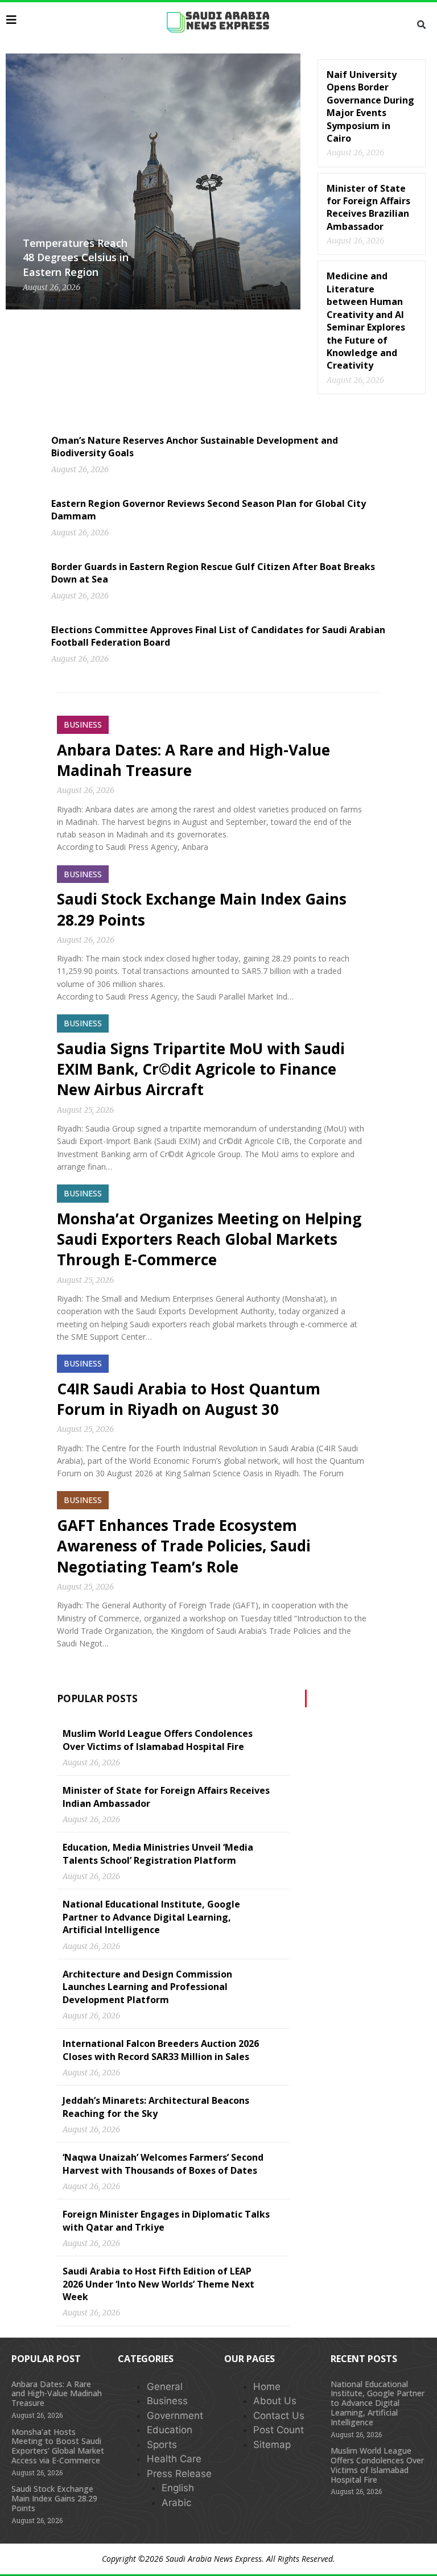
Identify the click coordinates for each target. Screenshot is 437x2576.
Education (170, 2430)
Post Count (279, 2430)
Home (267, 2387)
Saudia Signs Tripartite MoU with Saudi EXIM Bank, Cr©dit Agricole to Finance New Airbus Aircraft (201, 1069)
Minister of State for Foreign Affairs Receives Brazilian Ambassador (368, 207)
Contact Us (279, 2416)
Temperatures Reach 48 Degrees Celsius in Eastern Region (76, 257)
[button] (421, 25)
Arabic (176, 2503)
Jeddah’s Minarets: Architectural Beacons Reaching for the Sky (156, 2107)
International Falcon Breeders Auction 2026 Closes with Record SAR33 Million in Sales (161, 2050)
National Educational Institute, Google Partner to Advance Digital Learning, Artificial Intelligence (151, 1917)
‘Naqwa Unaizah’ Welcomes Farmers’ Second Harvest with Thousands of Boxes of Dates (163, 2164)
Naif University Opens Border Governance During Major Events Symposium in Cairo (370, 106)
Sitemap (272, 2445)
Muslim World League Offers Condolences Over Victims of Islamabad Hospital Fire (158, 1740)
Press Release (179, 2474)
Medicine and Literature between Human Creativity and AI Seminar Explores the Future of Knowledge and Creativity (366, 321)
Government (175, 2416)
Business (167, 2401)
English (178, 2488)
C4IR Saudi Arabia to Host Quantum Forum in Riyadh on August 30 (189, 1399)
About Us (275, 2401)
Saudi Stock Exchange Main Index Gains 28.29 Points (54, 2498)
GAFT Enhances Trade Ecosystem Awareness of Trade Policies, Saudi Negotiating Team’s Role (184, 1546)
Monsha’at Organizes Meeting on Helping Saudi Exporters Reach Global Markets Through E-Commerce (209, 1239)
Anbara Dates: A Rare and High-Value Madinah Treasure (57, 2394)
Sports (162, 2445)
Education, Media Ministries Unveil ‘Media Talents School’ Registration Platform (158, 1853)
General (165, 2387)
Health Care (174, 2459)
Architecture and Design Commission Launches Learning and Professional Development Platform (147, 1987)
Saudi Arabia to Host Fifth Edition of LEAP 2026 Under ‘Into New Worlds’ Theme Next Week (158, 2284)
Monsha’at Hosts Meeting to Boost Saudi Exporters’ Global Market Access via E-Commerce (58, 2446)
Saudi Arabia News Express (214, 2559)
